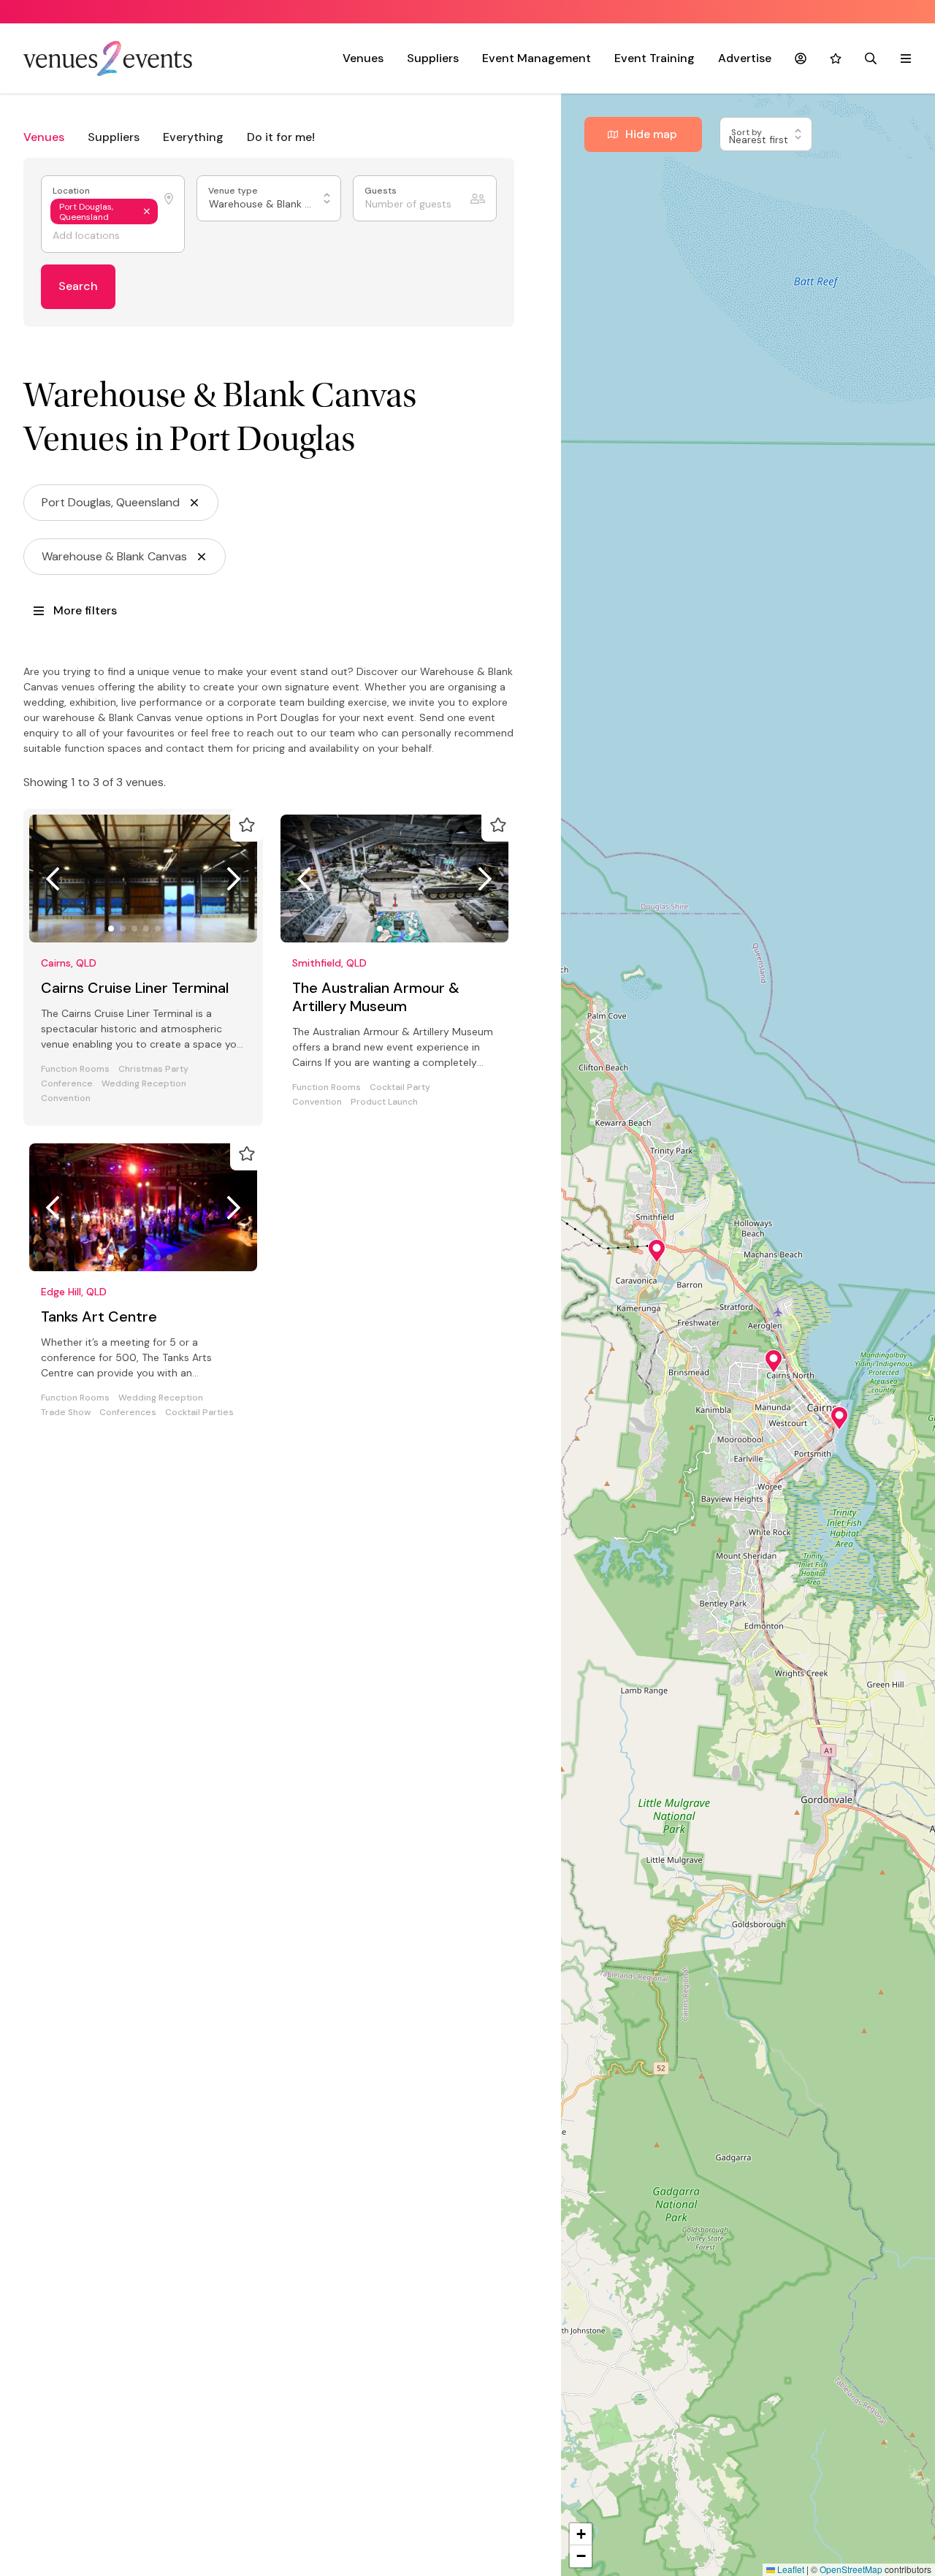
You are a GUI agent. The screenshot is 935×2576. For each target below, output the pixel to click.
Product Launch (384, 1102)
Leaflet (790, 2569)
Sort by (748, 133)
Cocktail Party (400, 1087)
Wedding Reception (144, 1084)
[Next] (234, 879)
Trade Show (66, 1413)
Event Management (537, 58)
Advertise (745, 58)
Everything (193, 137)
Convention (66, 1098)
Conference (67, 1084)
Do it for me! (281, 137)
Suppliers (433, 58)
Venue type (234, 191)
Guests (382, 191)
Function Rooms (75, 1069)
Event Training (654, 58)
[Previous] (53, 879)
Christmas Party (153, 1069)
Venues (363, 58)
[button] (657, 1251)
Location (72, 191)
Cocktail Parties (199, 1413)
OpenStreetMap (851, 2569)
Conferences (128, 1413)
